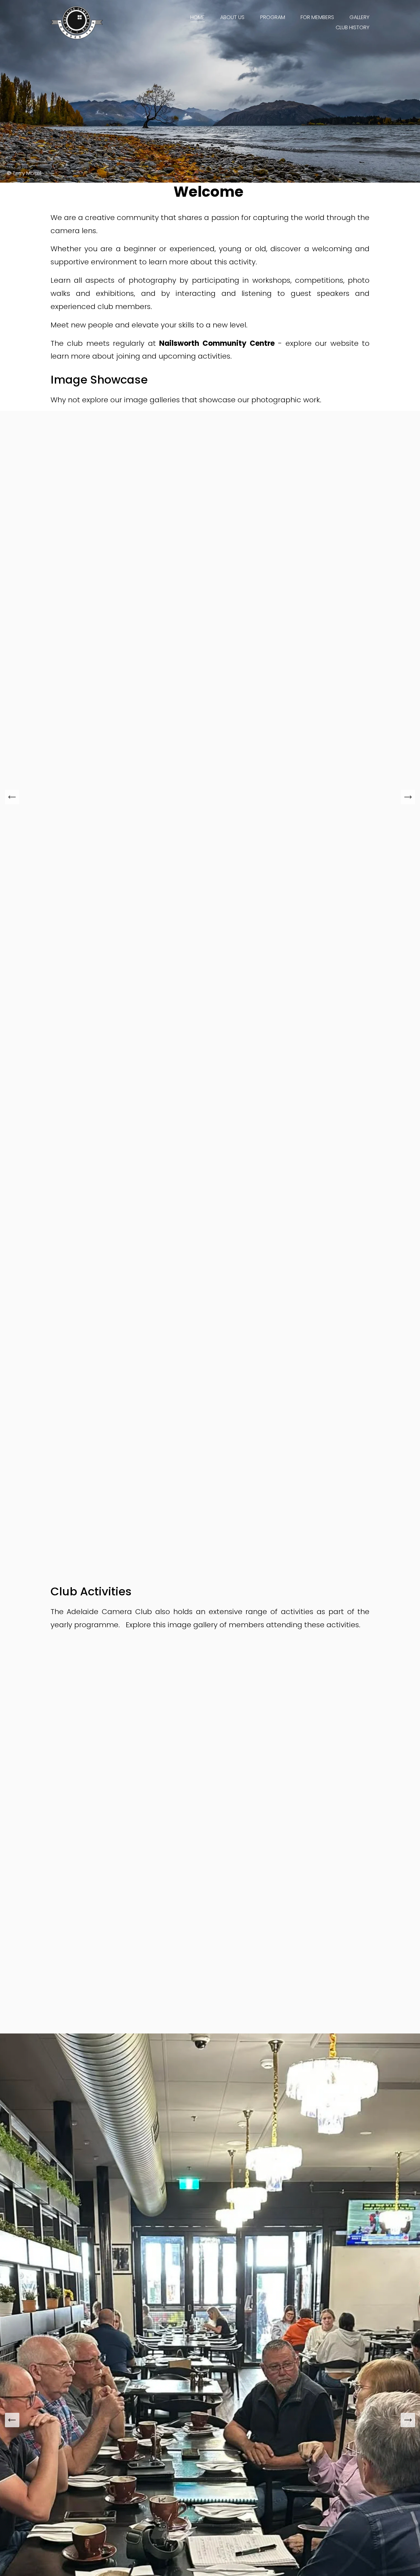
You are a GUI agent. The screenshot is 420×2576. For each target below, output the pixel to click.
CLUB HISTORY (353, 27)
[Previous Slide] (12, 797)
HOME (198, 17)
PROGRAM (273, 17)
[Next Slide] (408, 797)
